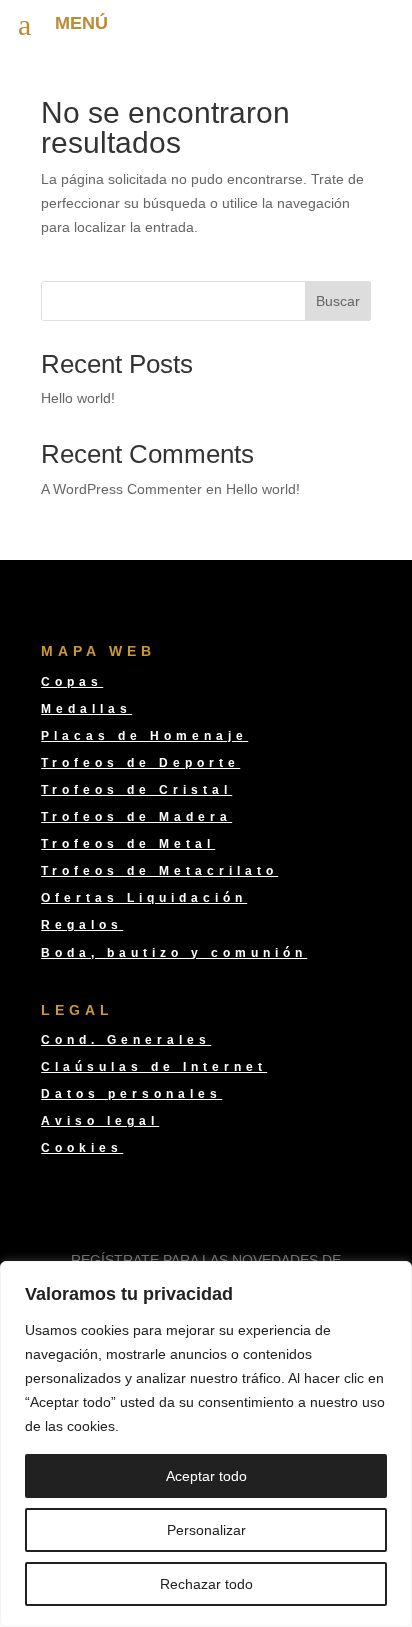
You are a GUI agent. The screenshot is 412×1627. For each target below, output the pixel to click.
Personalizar (206, 1530)
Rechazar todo (206, 1584)
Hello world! (78, 398)
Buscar (338, 301)
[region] (206, 1444)
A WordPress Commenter (121, 489)
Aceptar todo (206, 1476)
